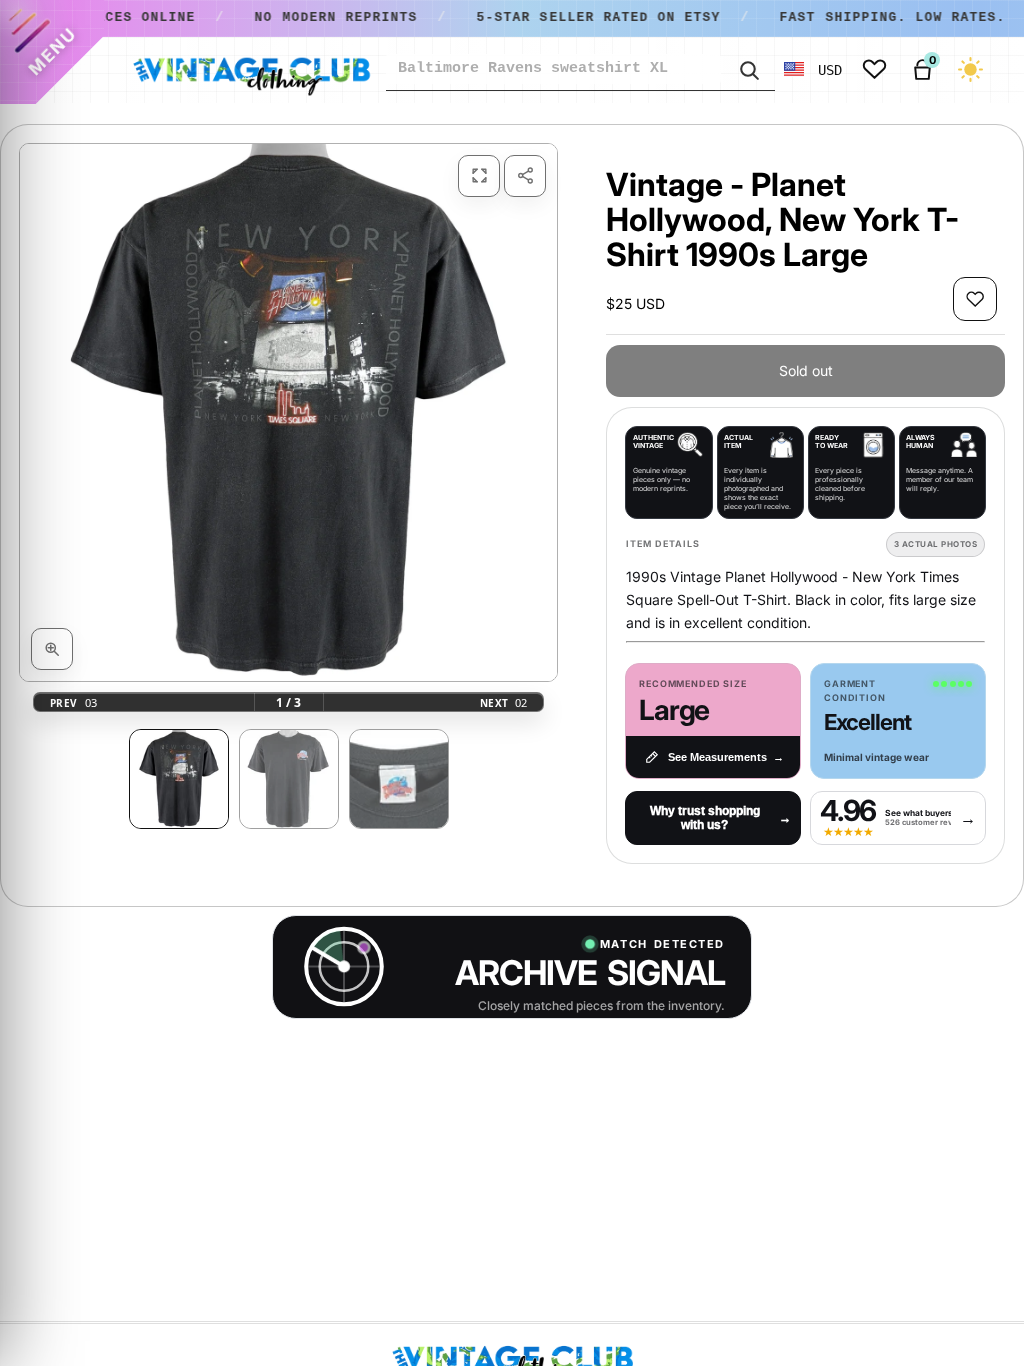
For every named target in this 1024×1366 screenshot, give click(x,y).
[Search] (748, 69)
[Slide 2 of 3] (289, 779)
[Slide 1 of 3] (179, 779)
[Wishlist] (874, 69)
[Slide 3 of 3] (399, 779)
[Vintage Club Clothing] (251, 70)
